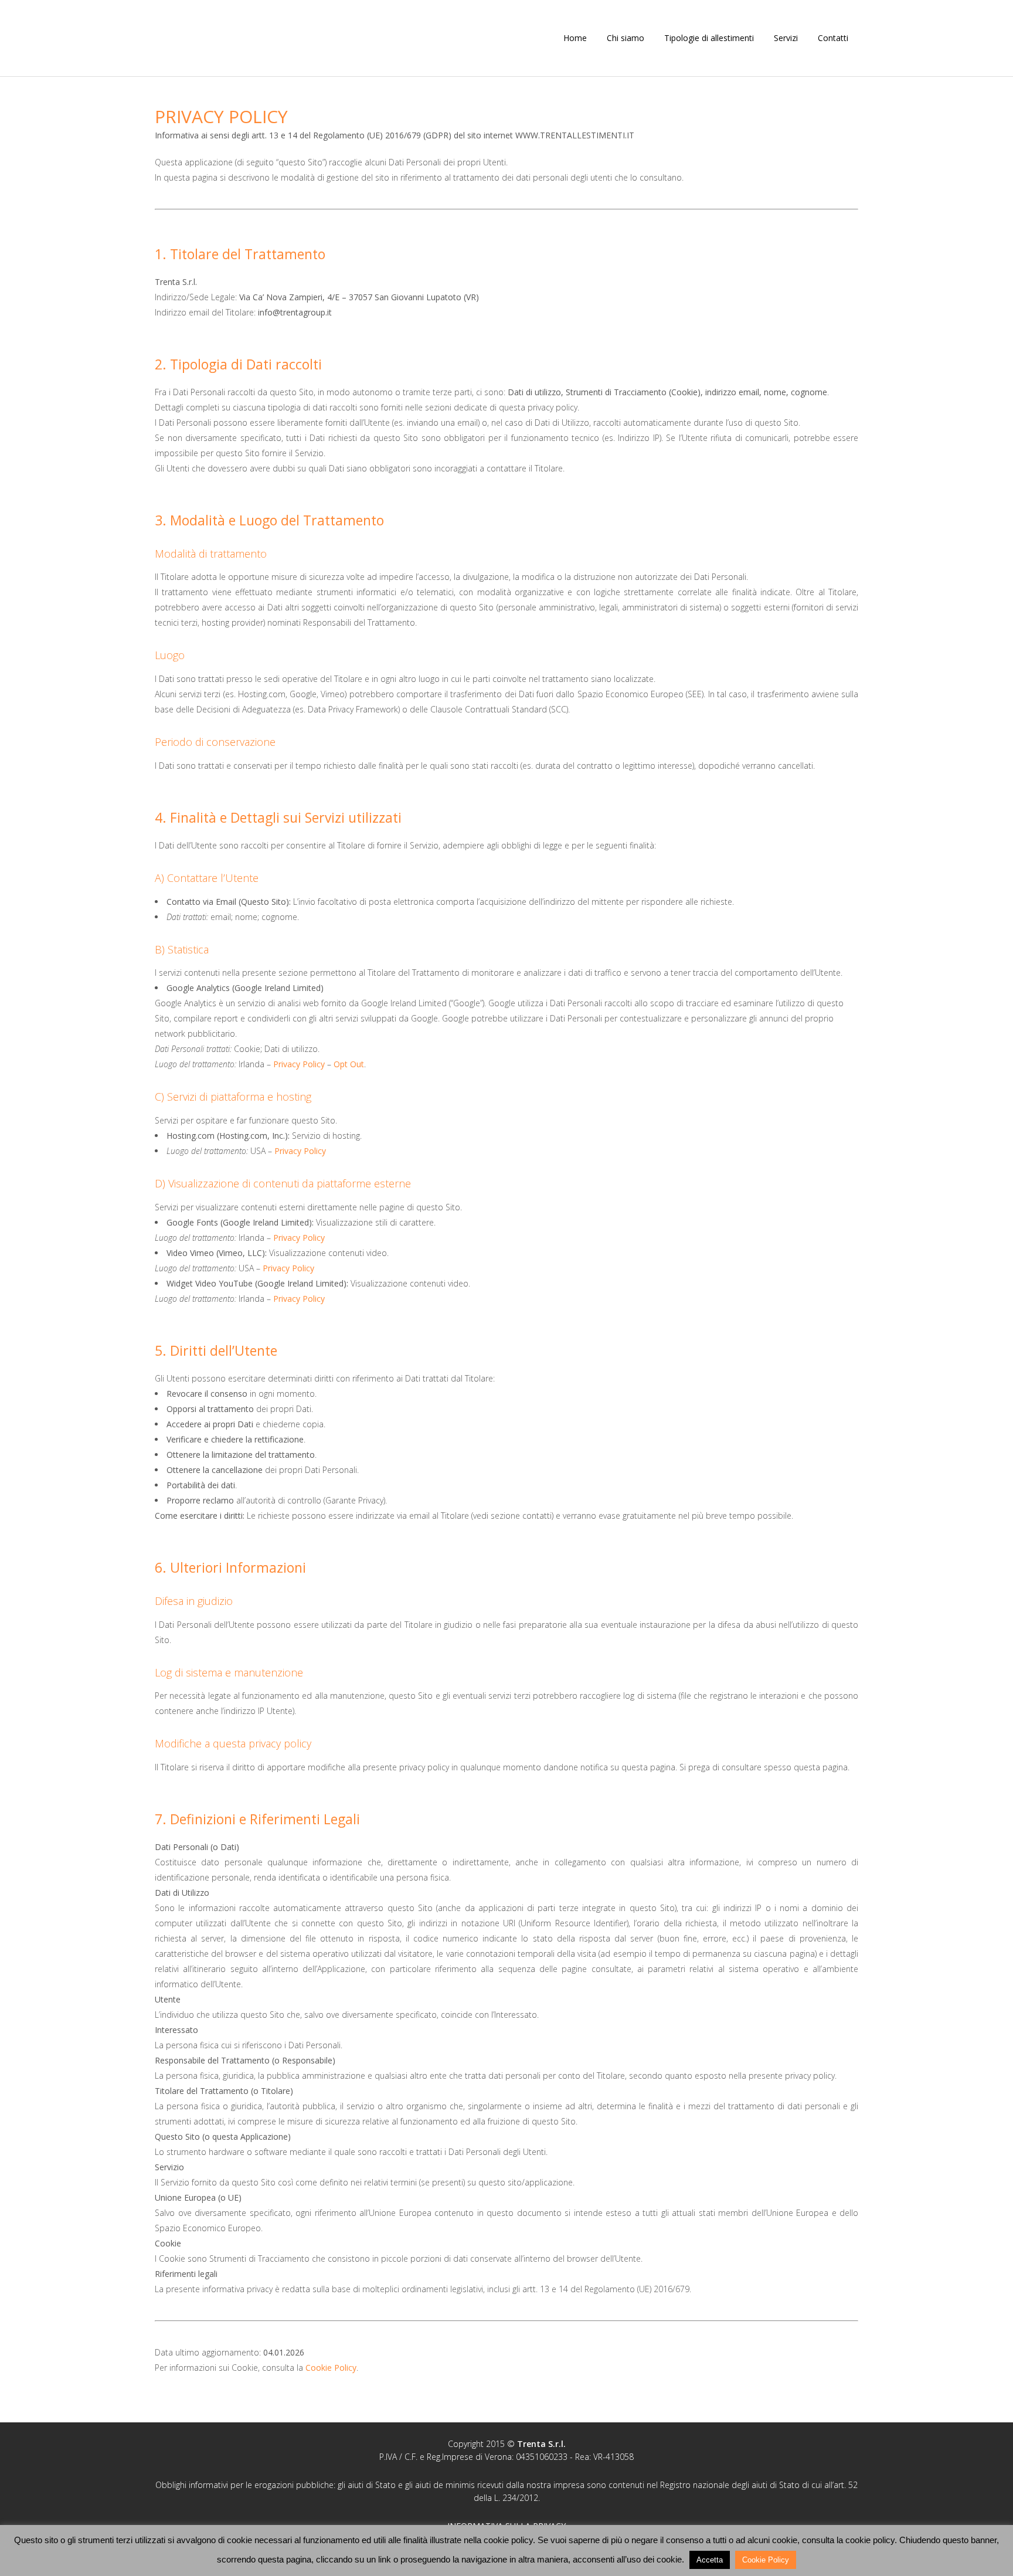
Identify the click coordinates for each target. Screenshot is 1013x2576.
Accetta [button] (710, 2560)
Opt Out (349, 1064)
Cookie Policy (331, 2368)
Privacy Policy (299, 1064)
